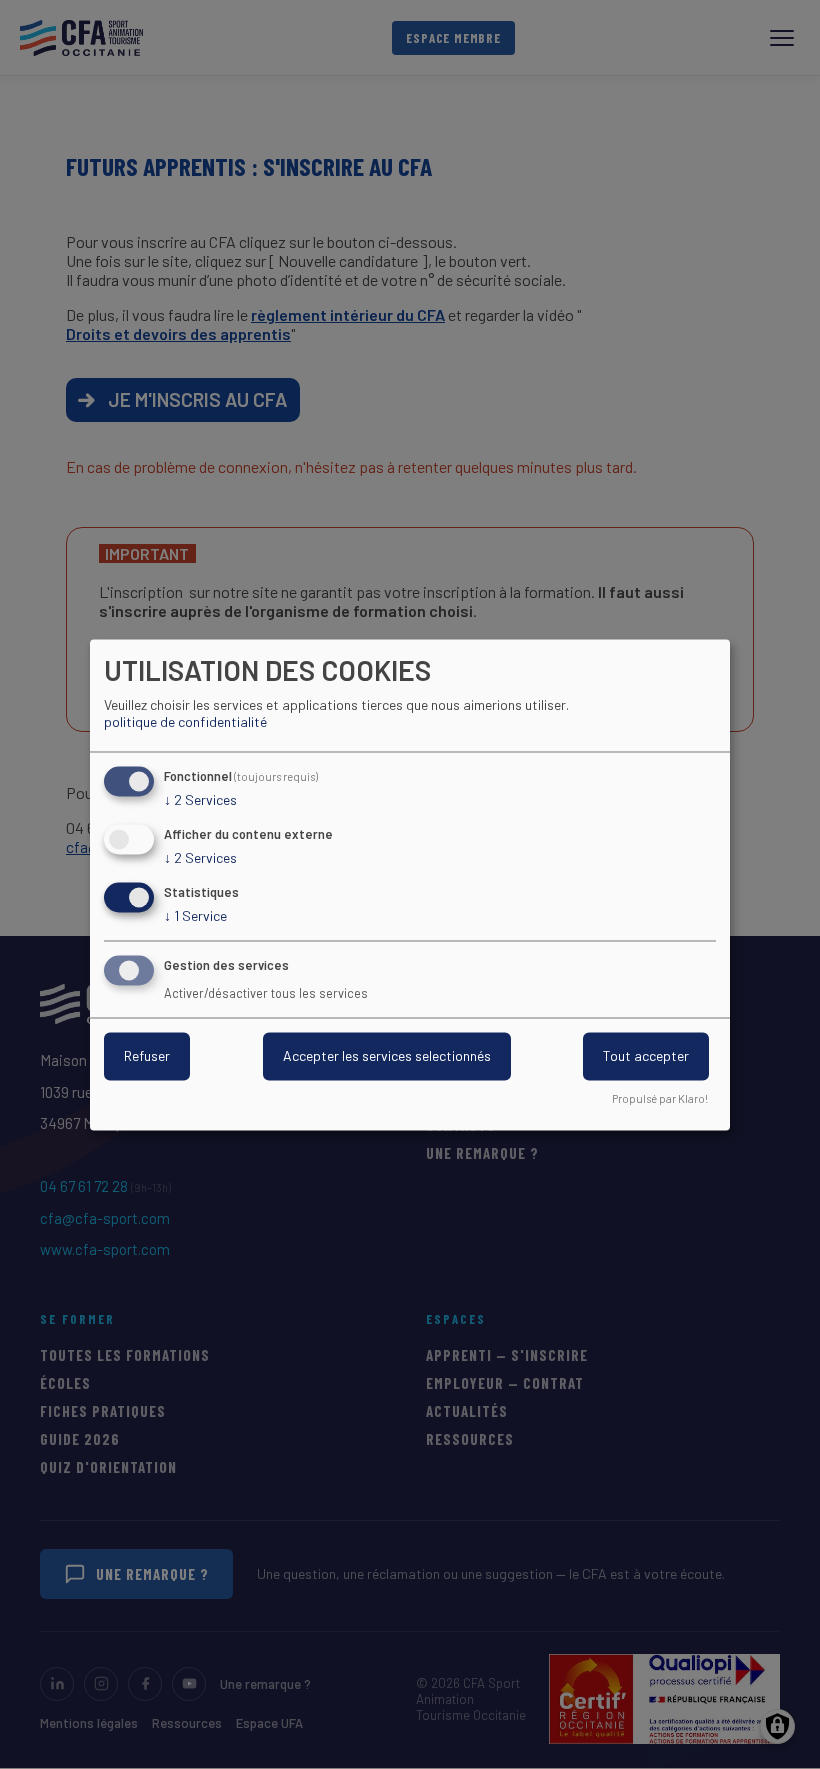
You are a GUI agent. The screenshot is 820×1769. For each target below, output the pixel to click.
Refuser (147, 1055)
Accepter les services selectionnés (387, 1055)
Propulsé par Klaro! (660, 1098)
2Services (200, 800)
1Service (195, 915)
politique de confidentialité (185, 722)
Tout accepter (646, 1055)
